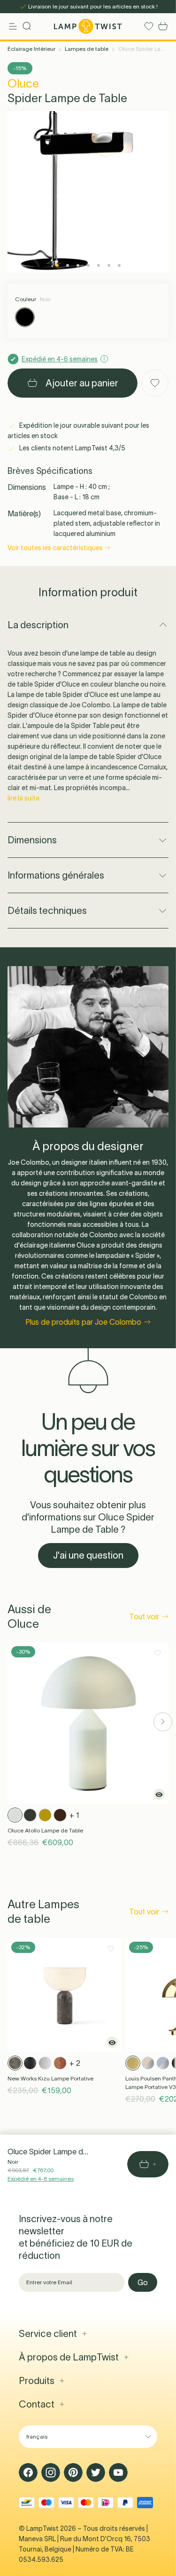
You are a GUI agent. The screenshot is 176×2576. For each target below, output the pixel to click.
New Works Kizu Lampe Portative (50, 2078)
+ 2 (75, 2063)
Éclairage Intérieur (31, 49)
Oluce (23, 84)
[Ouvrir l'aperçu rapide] (159, 1794)
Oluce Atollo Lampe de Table (45, 1830)
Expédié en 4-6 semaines (41, 2179)
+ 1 (74, 1815)
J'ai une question (88, 1555)
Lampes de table (87, 49)
